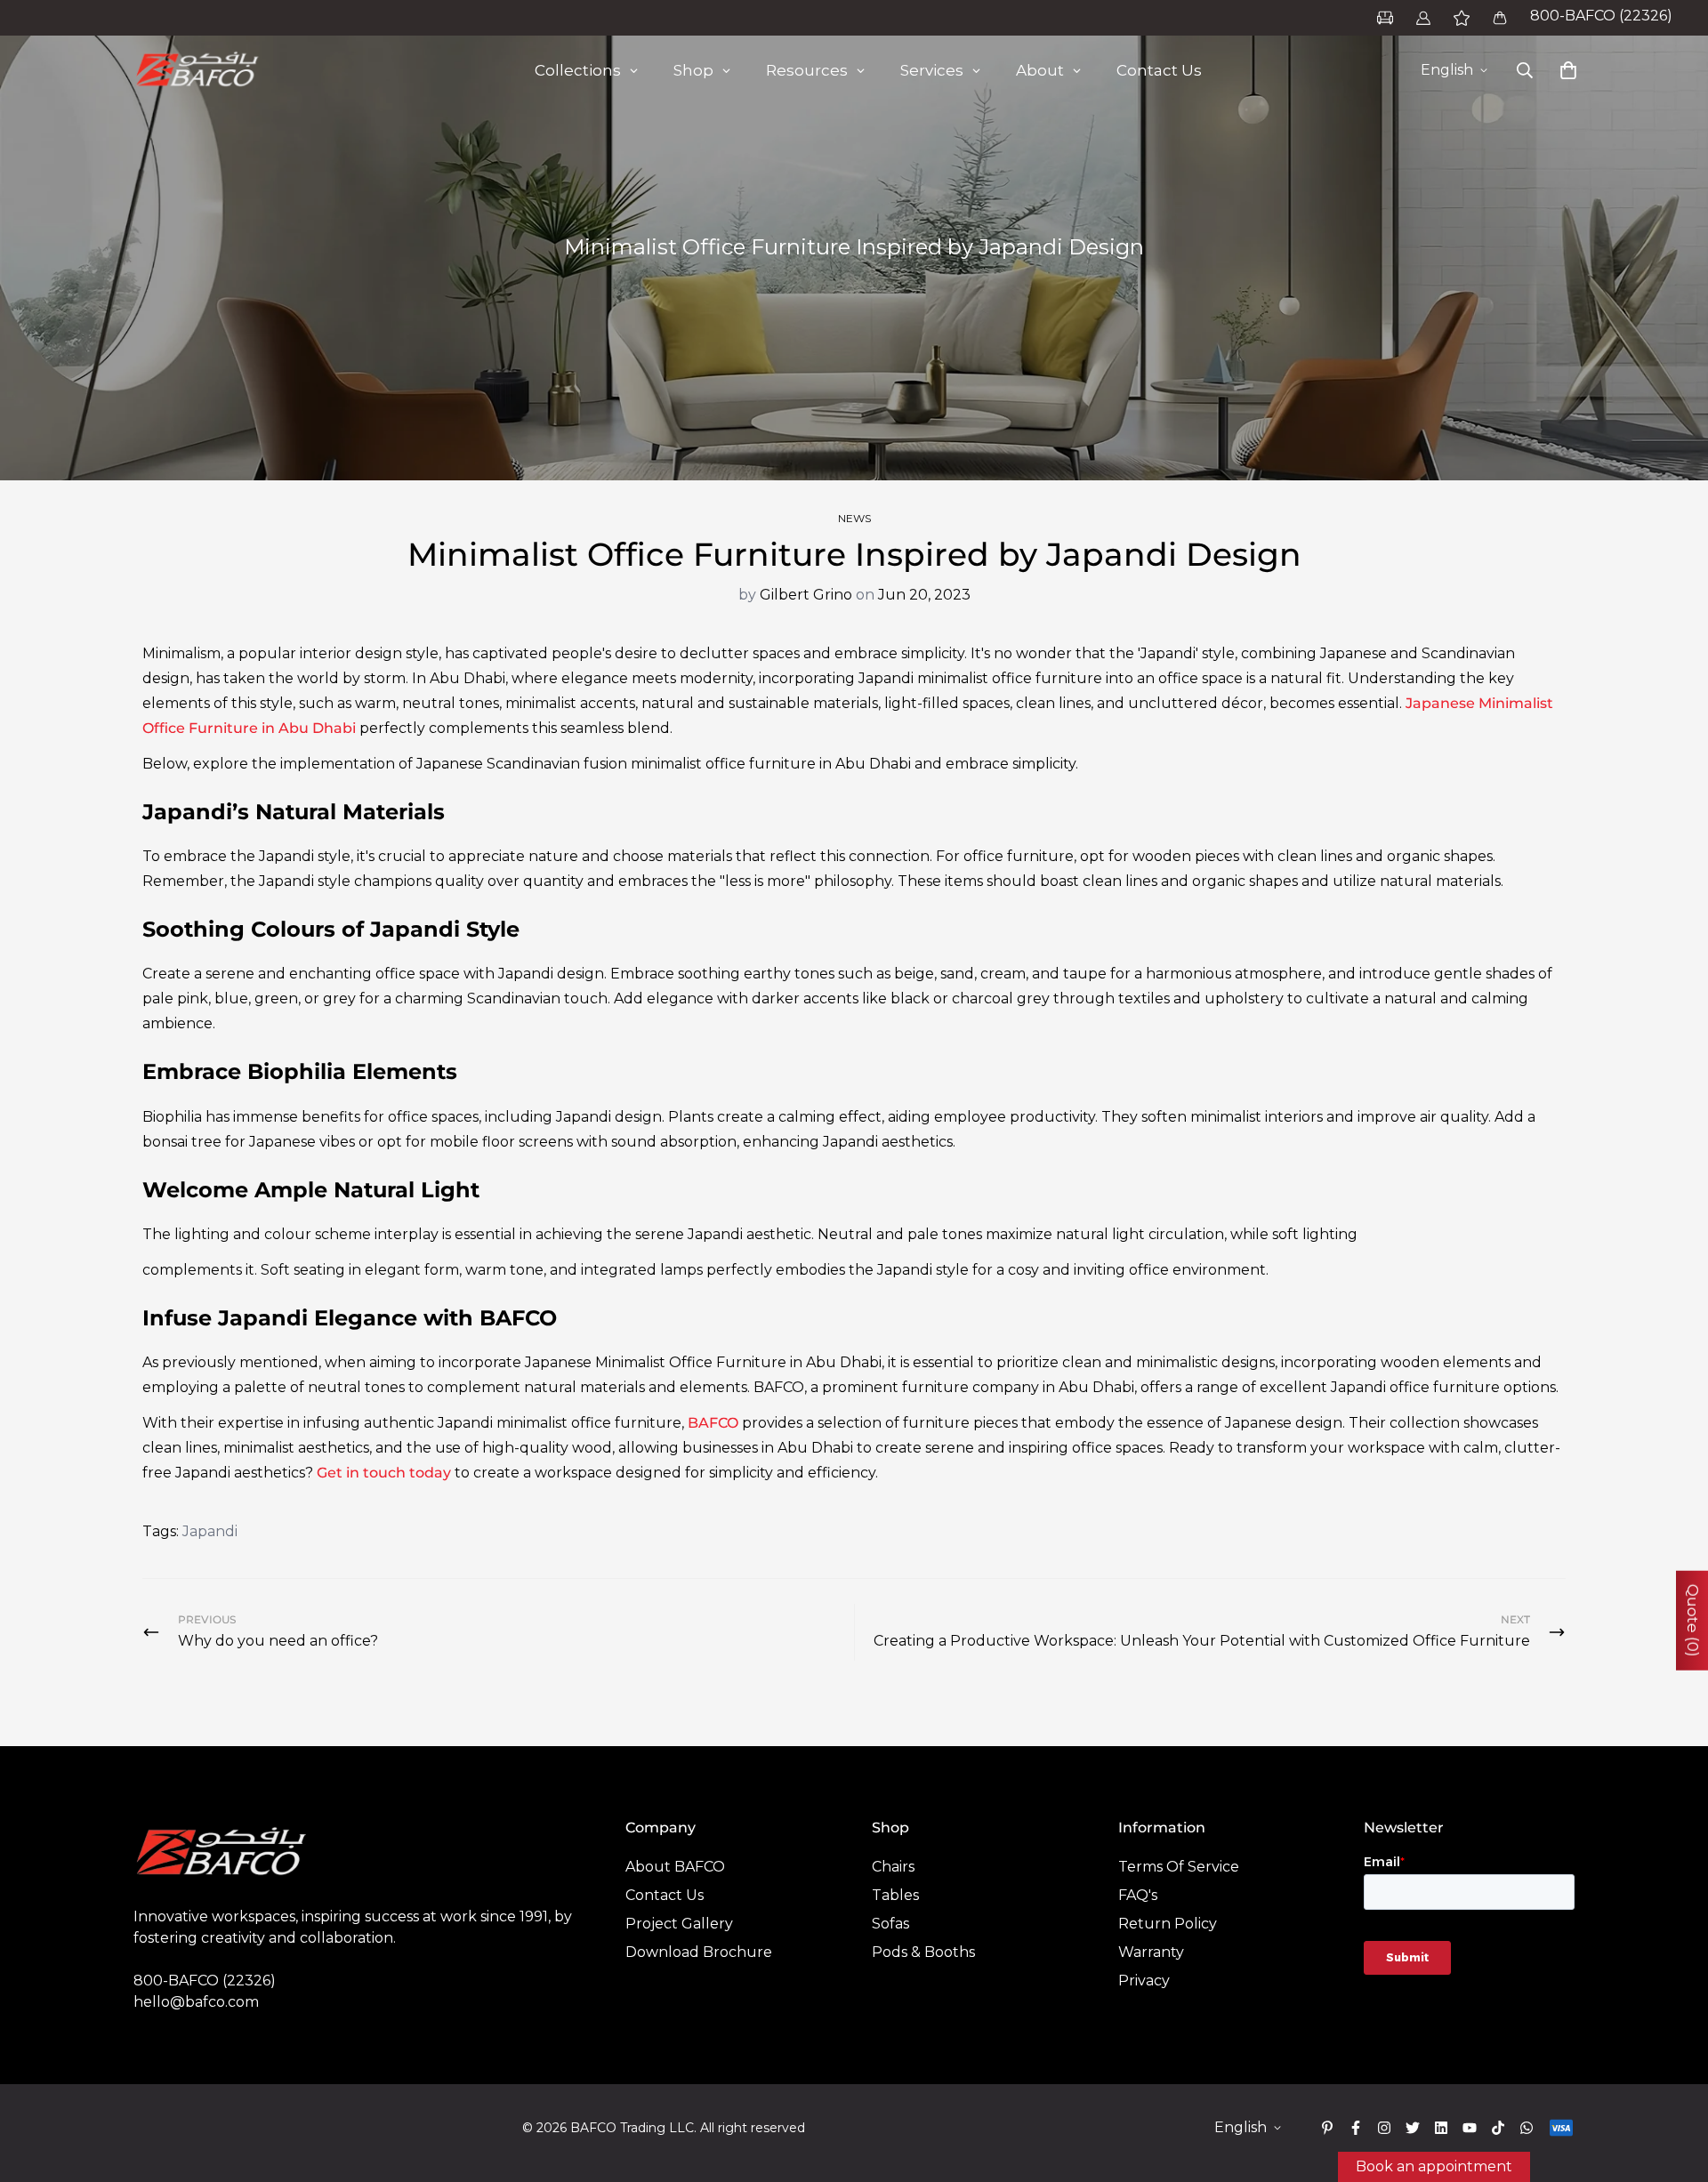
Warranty (1151, 1952)
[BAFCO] (198, 70)
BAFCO (713, 1423)
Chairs (893, 1867)
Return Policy (1168, 1924)
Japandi (210, 1531)
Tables (895, 1895)
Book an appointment (1434, 2166)
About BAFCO (675, 1867)
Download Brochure (699, 1952)
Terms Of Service (1179, 1867)
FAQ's (1138, 1895)
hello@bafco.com (196, 2002)
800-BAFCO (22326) (1601, 16)
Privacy (1144, 1981)
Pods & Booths (923, 1952)
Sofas (890, 1924)
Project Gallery (679, 1924)
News (854, 518)
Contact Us (665, 1895)
